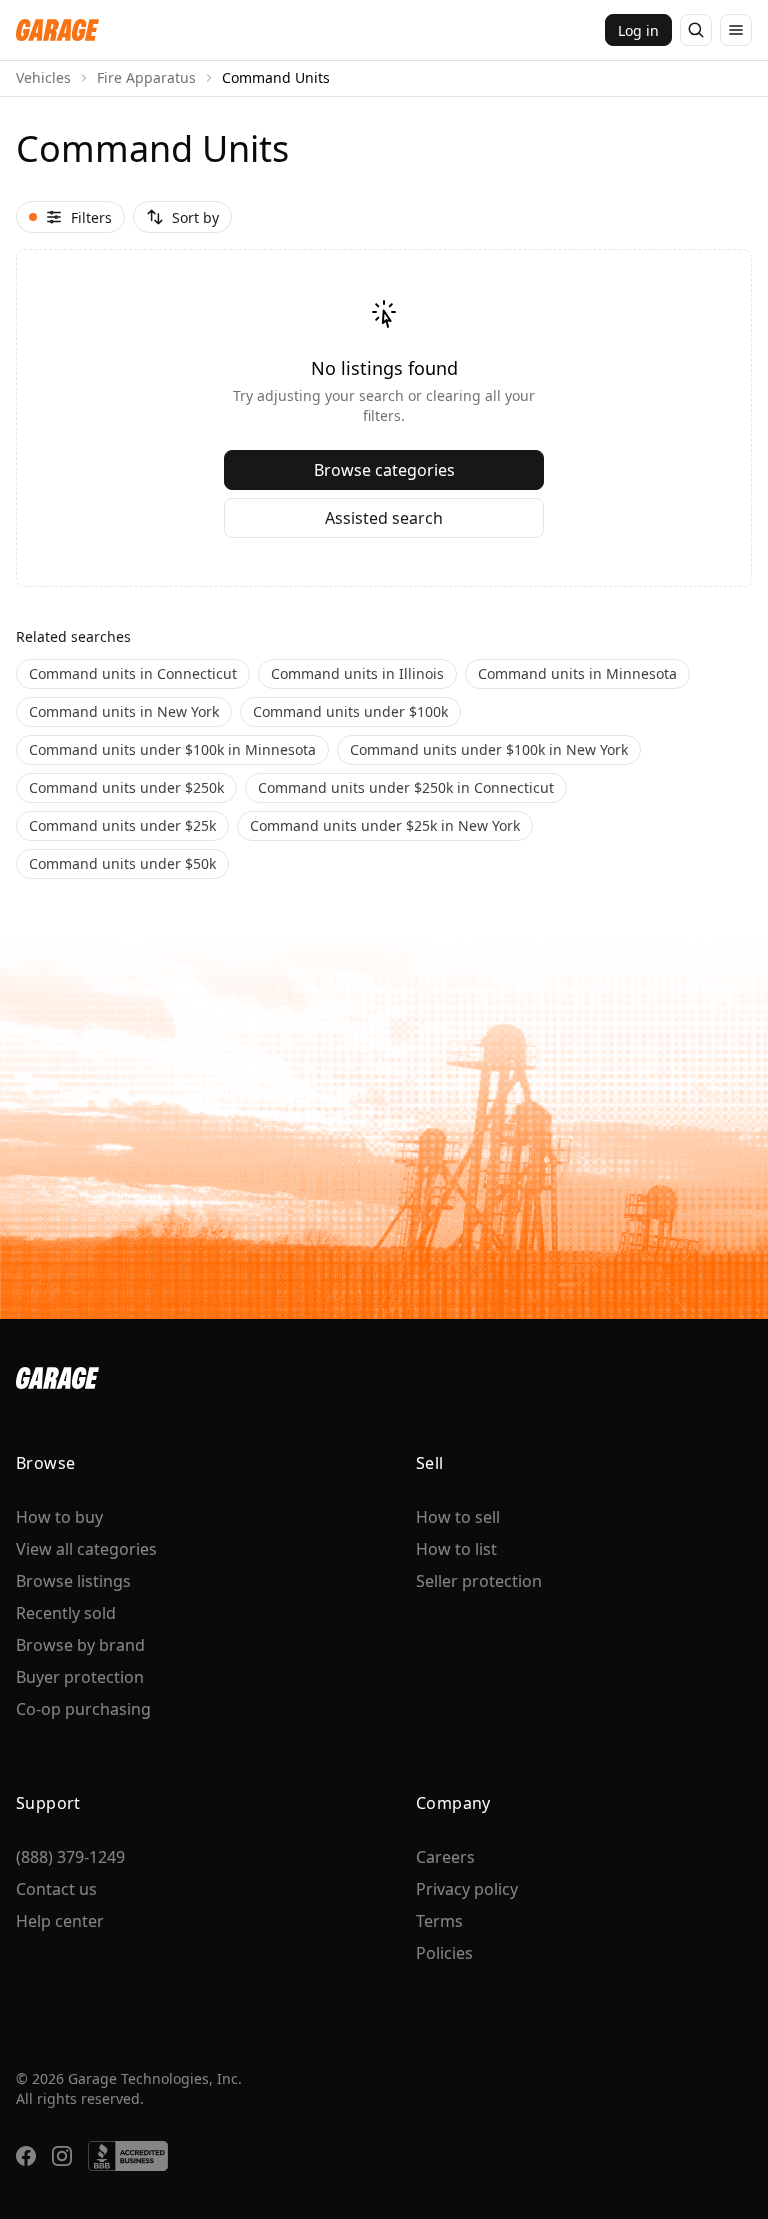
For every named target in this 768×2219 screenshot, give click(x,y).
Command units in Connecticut (133, 673)
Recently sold (66, 1613)
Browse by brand (80, 1645)
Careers (445, 1857)
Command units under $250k (126, 787)
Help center (60, 1921)
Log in (638, 30)
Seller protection (479, 1581)
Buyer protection (80, 1677)
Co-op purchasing (83, 1709)
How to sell (458, 1517)
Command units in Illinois (357, 673)
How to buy (59, 1517)
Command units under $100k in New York (489, 749)
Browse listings (73, 1581)
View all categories (86, 1549)
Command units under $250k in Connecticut (406, 787)
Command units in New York (124, 711)
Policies (444, 1953)
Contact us (56, 1889)
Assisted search (384, 518)
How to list (456, 1549)
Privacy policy (467, 1889)
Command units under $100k (350, 711)
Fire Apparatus (146, 77)
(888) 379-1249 (70, 1857)
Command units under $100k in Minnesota (172, 749)
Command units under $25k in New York (385, 825)
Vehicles (43, 77)
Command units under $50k (122, 863)
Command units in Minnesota (577, 673)
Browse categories (384, 470)
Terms (439, 1921)
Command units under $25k (122, 825)
